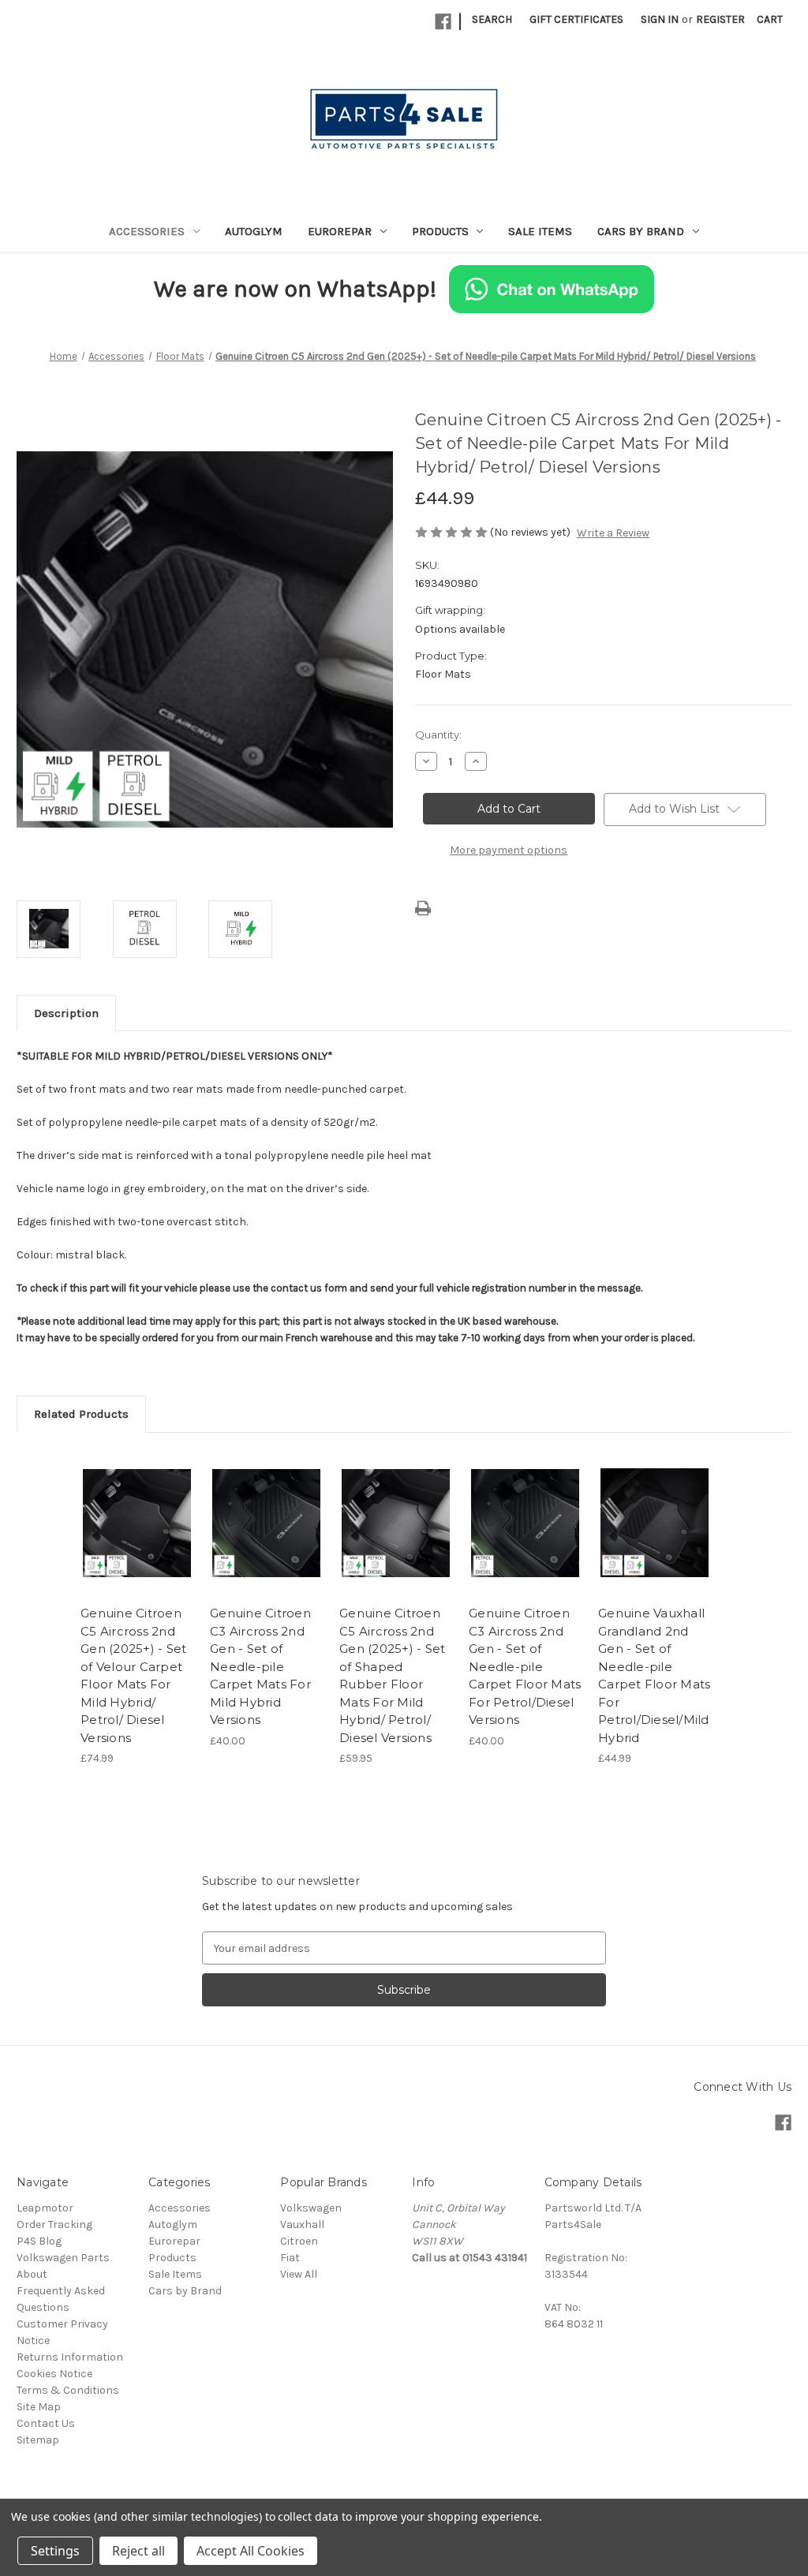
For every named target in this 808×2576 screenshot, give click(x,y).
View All (299, 2274)
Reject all (138, 2551)
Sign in (660, 19)
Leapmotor (45, 2208)
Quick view (136, 1509)
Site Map (39, 2407)
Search (492, 19)
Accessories (147, 231)
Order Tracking (54, 2225)
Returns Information (70, 2357)
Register (720, 19)
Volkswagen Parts (63, 2258)
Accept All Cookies (251, 2551)
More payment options (509, 850)
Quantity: (438, 735)
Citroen (299, 2241)
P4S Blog (39, 2241)
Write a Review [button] (613, 533)
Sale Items (540, 231)
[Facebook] (443, 22)
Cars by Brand (641, 231)
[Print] (423, 908)
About (32, 2274)
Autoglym (254, 231)
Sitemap (38, 2440)
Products (440, 231)
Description (66, 1013)
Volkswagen (311, 2208)
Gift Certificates (576, 19)
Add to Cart (137, 1537)
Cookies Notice (54, 2374)
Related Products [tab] (81, 1414)
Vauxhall (302, 2225)
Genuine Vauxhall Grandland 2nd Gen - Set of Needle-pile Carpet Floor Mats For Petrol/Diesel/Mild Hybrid (654, 1675)
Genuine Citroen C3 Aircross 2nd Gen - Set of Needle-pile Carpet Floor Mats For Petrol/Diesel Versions (525, 1666)
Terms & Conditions (68, 2390)
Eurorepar (340, 231)
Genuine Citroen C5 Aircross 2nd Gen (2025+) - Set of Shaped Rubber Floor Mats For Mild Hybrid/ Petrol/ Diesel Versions (392, 1675)
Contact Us (46, 2423)
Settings (55, 2551)
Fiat (290, 2258)
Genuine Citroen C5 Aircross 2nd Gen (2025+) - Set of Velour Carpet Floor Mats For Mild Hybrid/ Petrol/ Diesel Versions (133, 1675)
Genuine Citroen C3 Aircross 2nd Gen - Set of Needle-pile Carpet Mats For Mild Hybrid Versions (260, 1666)
